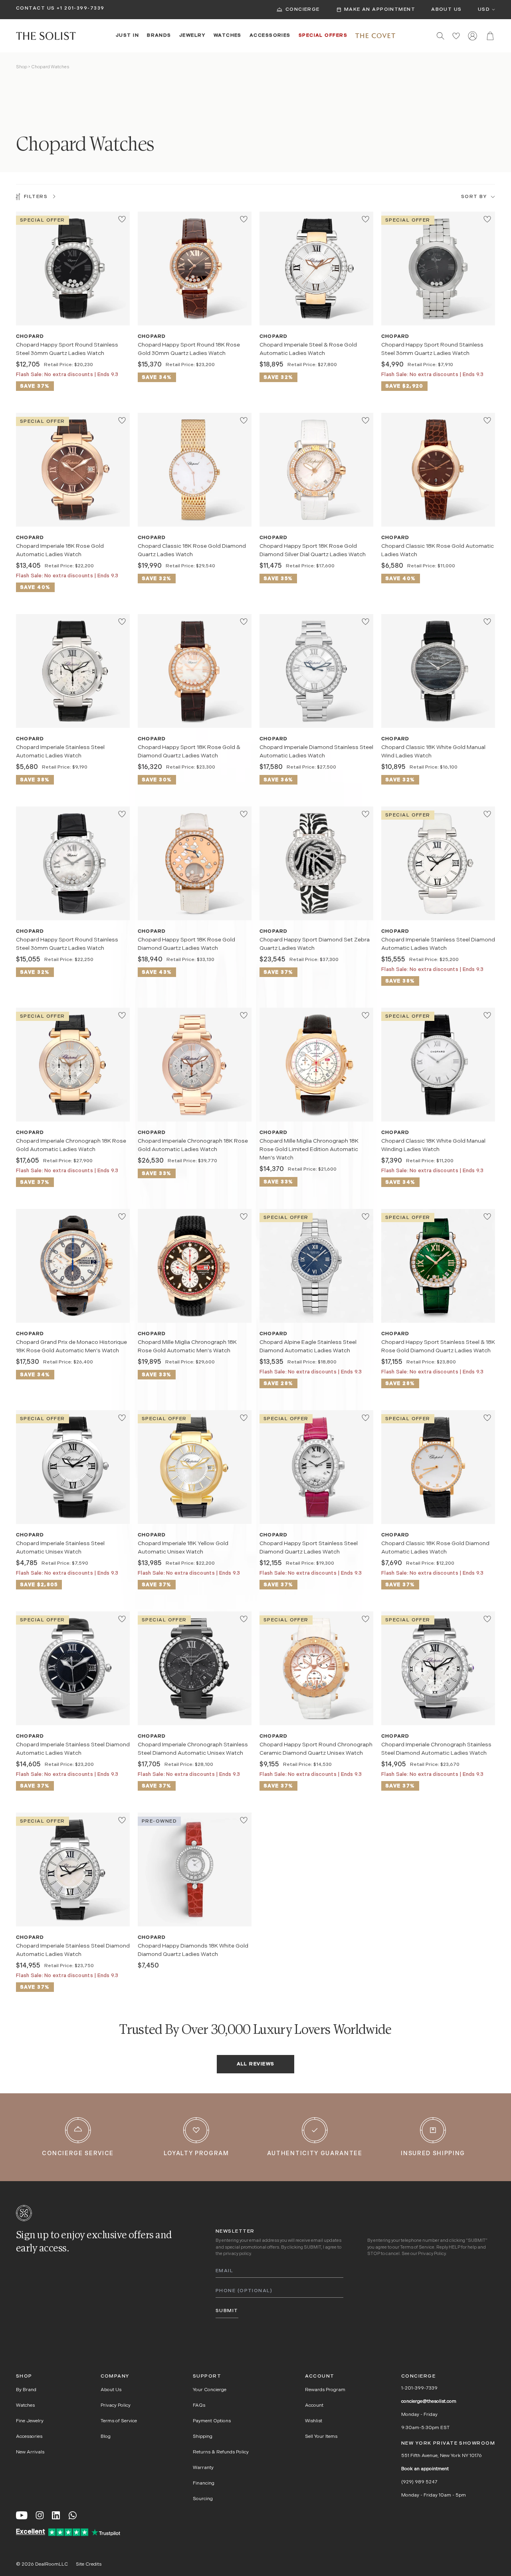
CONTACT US (35, 8)
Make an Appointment (380, 10)
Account (314, 2406)
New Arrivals (30, 2452)
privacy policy (237, 2254)
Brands (159, 36)
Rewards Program (325, 2390)
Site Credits (89, 2564)
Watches (228, 36)
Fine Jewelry (30, 2421)
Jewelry (192, 36)
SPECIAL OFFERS (323, 36)
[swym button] (122, 219)
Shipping (203, 2437)
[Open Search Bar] (441, 36)
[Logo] (46, 36)
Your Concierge (210, 2390)
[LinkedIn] (56, 2515)
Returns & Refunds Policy (221, 2452)
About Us (447, 10)
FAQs (199, 2406)
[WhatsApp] (73, 2515)
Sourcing (203, 2499)
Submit (227, 2311)
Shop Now (73, 312)
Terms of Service (417, 2248)
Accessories (270, 36)
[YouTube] (22, 2515)
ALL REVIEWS (256, 2064)
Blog (106, 2437)
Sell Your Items (321, 2437)
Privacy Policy (432, 2254)
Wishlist (314, 2421)
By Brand (26, 2390)
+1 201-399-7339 (81, 8)
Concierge (303, 10)
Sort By (474, 197)
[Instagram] (40, 2515)
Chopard (30, 337)
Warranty (203, 2468)
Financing (204, 2483)
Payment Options (212, 2421)
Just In (127, 36)
